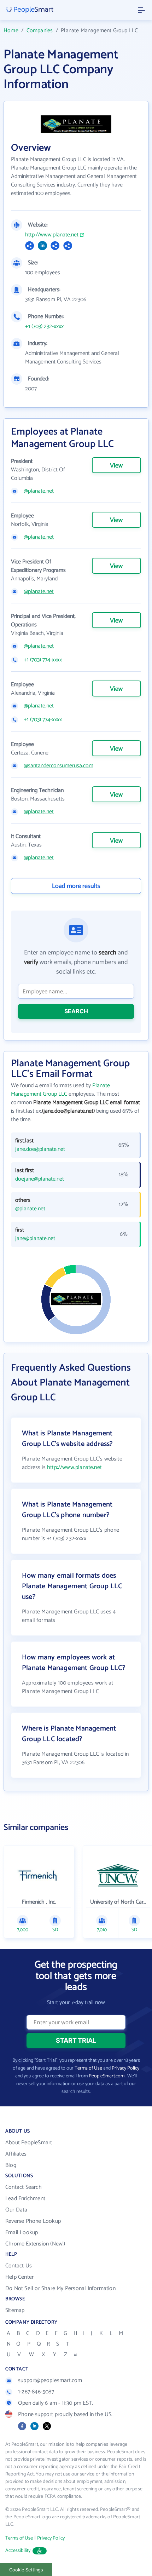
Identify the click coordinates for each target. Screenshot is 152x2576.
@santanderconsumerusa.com (59, 766)
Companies (40, 31)
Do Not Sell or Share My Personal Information (60, 2288)
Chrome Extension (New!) (35, 2244)
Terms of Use (88, 2068)
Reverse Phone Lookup (33, 2221)
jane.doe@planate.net (40, 1149)
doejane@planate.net (40, 1179)
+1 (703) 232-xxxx (44, 327)
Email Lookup (22, 2233)
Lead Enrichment (25, 2199)
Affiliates (16, 2154)
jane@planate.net (35, 1239)
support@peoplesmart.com (50, 2380)
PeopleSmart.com (107, 2076)
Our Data (16, 2210)
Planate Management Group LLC (60, 1090)
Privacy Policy (125, 2068)
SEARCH (76, 1011)
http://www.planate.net (52, 235)
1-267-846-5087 (36, 2392)
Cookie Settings (26, 2570)
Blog (11, 2165)
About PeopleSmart (29, 2143)
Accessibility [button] (18, 2551)
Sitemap (15, 2310)
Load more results (76, 886)
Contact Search (24, 2187)
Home (11, 31)
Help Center (19, 2277)
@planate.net (39, 491)
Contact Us (19, 2266)
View (116, 466)
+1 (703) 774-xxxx (43, 660)
